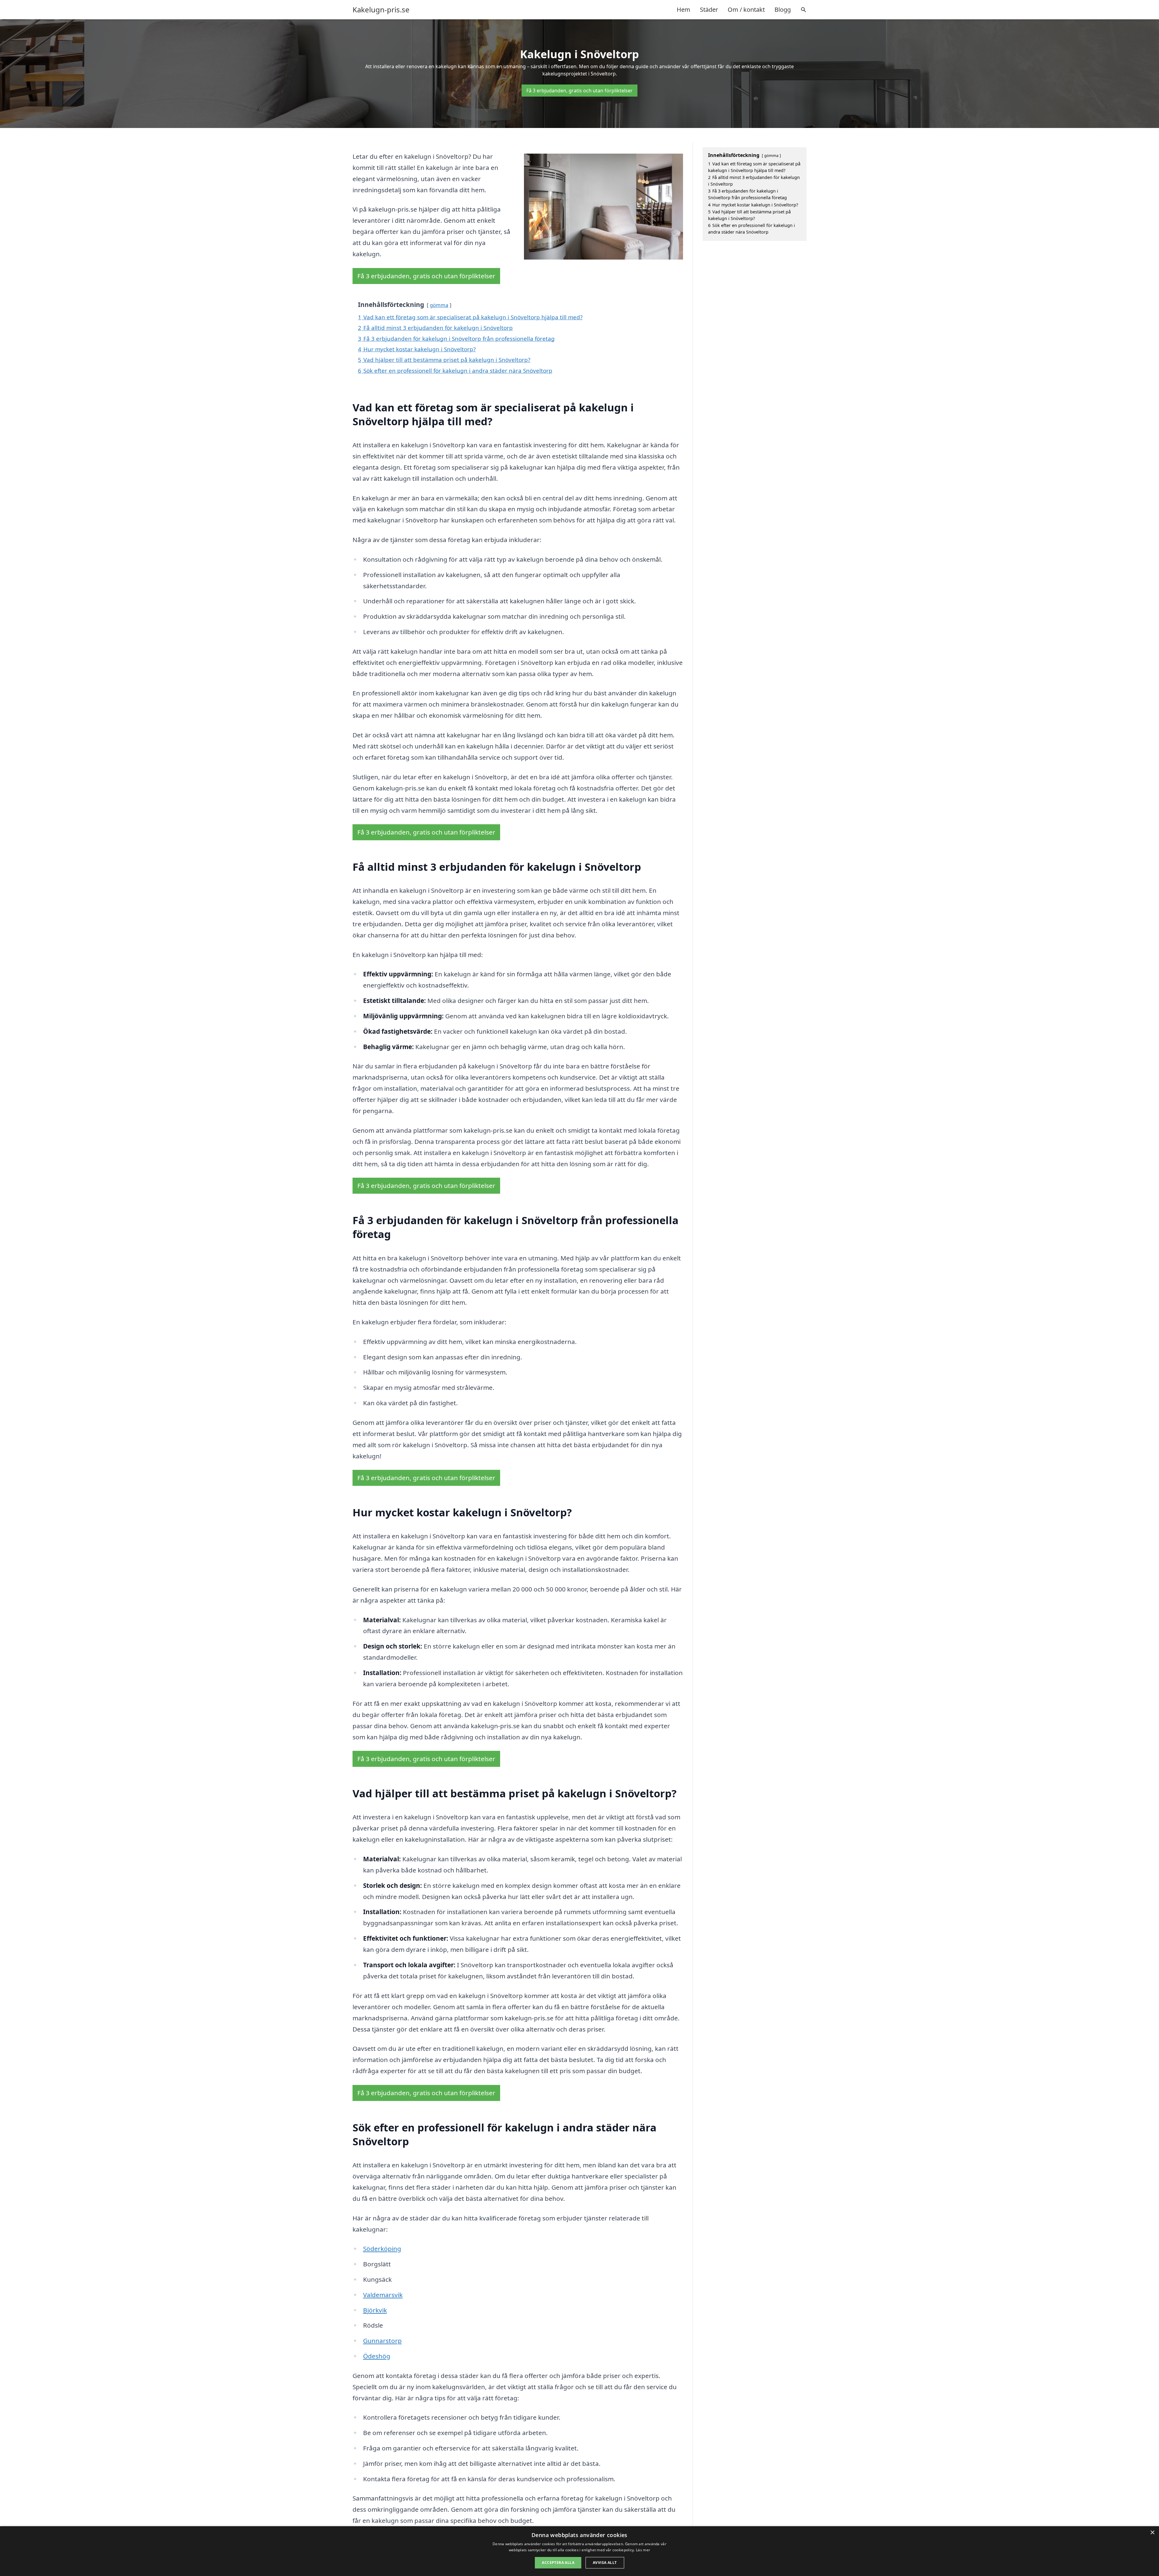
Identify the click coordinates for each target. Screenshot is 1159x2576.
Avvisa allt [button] (605, 2563)
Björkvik (375, 2310)
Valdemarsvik (383, 2295)
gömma (439, 305)
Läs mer (643, 2550)
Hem (683, 10)
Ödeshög (377, 2356)
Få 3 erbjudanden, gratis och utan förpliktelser (579, 91)
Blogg (783, 10)
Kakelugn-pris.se (381, 10)
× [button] (1152, 2533)
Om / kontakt (746, 10)
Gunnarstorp (382, 2341)
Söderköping (382, 2249)
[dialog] (579, 2551)
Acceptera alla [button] (558, 2563)
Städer (709, 10)
